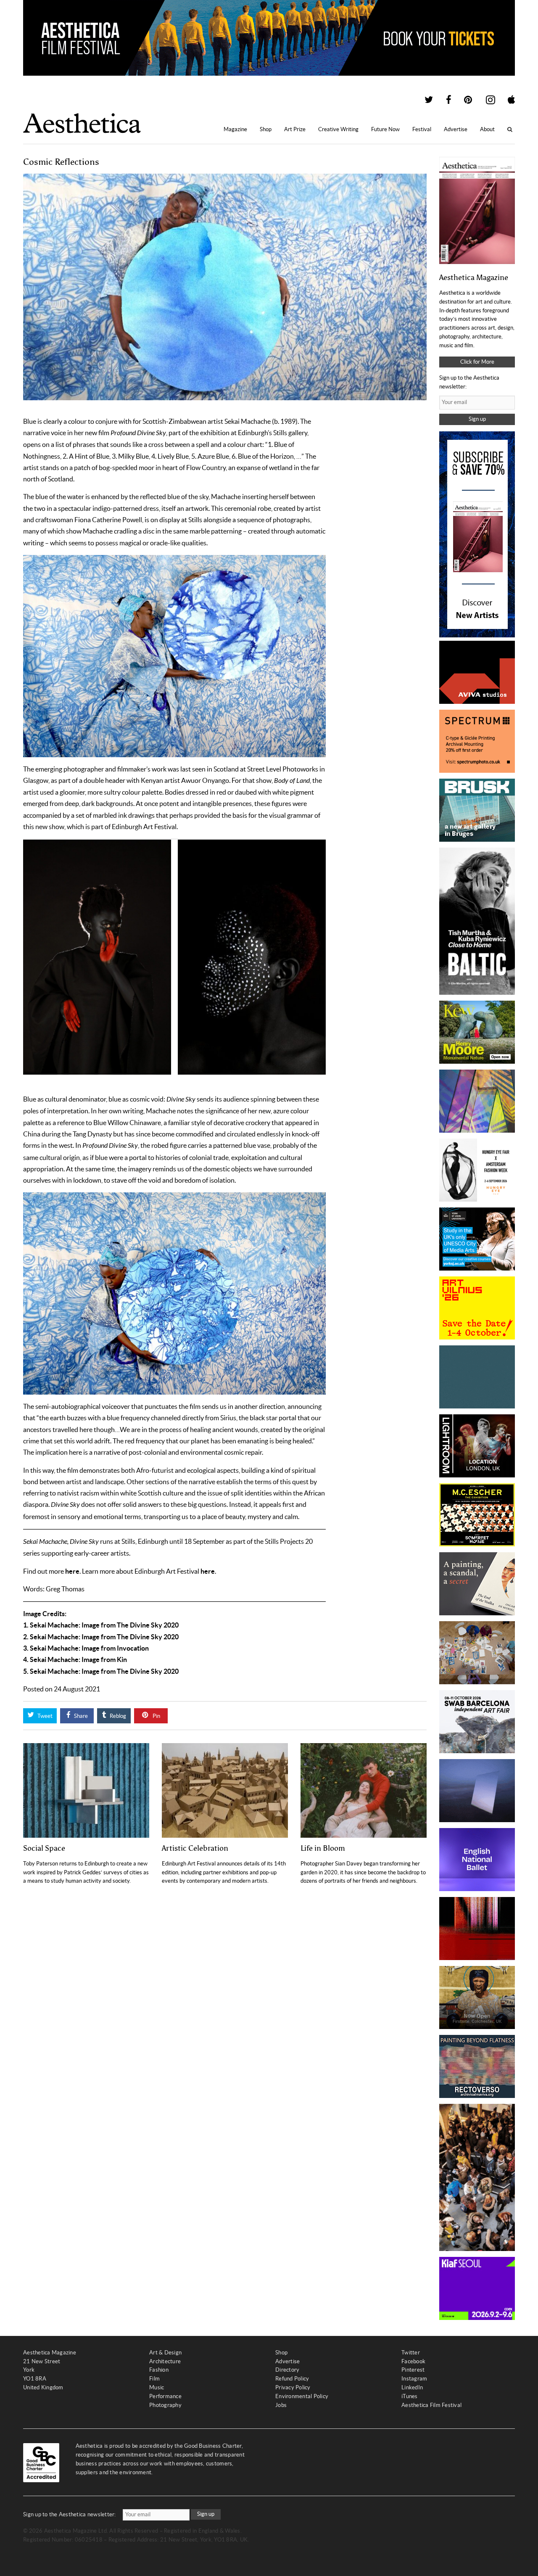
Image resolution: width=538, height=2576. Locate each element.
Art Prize (295, 129)
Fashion (159, 2370)
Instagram (414, 2379)
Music (157, 2387)
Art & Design (165, 2353)
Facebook (413, 2361)
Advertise (456, 129)
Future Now (385, 129)
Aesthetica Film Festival (431, 2405)
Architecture (165, 2361)
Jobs (281, 2405)
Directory (287, 2370)
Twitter (411, 2353)
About (487, 129)
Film (154, 2379)
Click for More (477, 362)
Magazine (235, 129)
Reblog (117, 1716)
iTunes (410, 2396)
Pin (156, 1716)
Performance (165, 2396)
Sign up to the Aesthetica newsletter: (70, 2514)
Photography (165, 2405)
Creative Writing (338, 129)
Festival (422, 129)
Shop (266, 129)
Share (80, 1716)
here (72, 1571)
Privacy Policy (293, 2387)
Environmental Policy (302, 2396)
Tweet (44, 1716)
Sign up (477, 419)
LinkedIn (412, 2387)
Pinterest (413, 2370)
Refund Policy (292, 2379)
